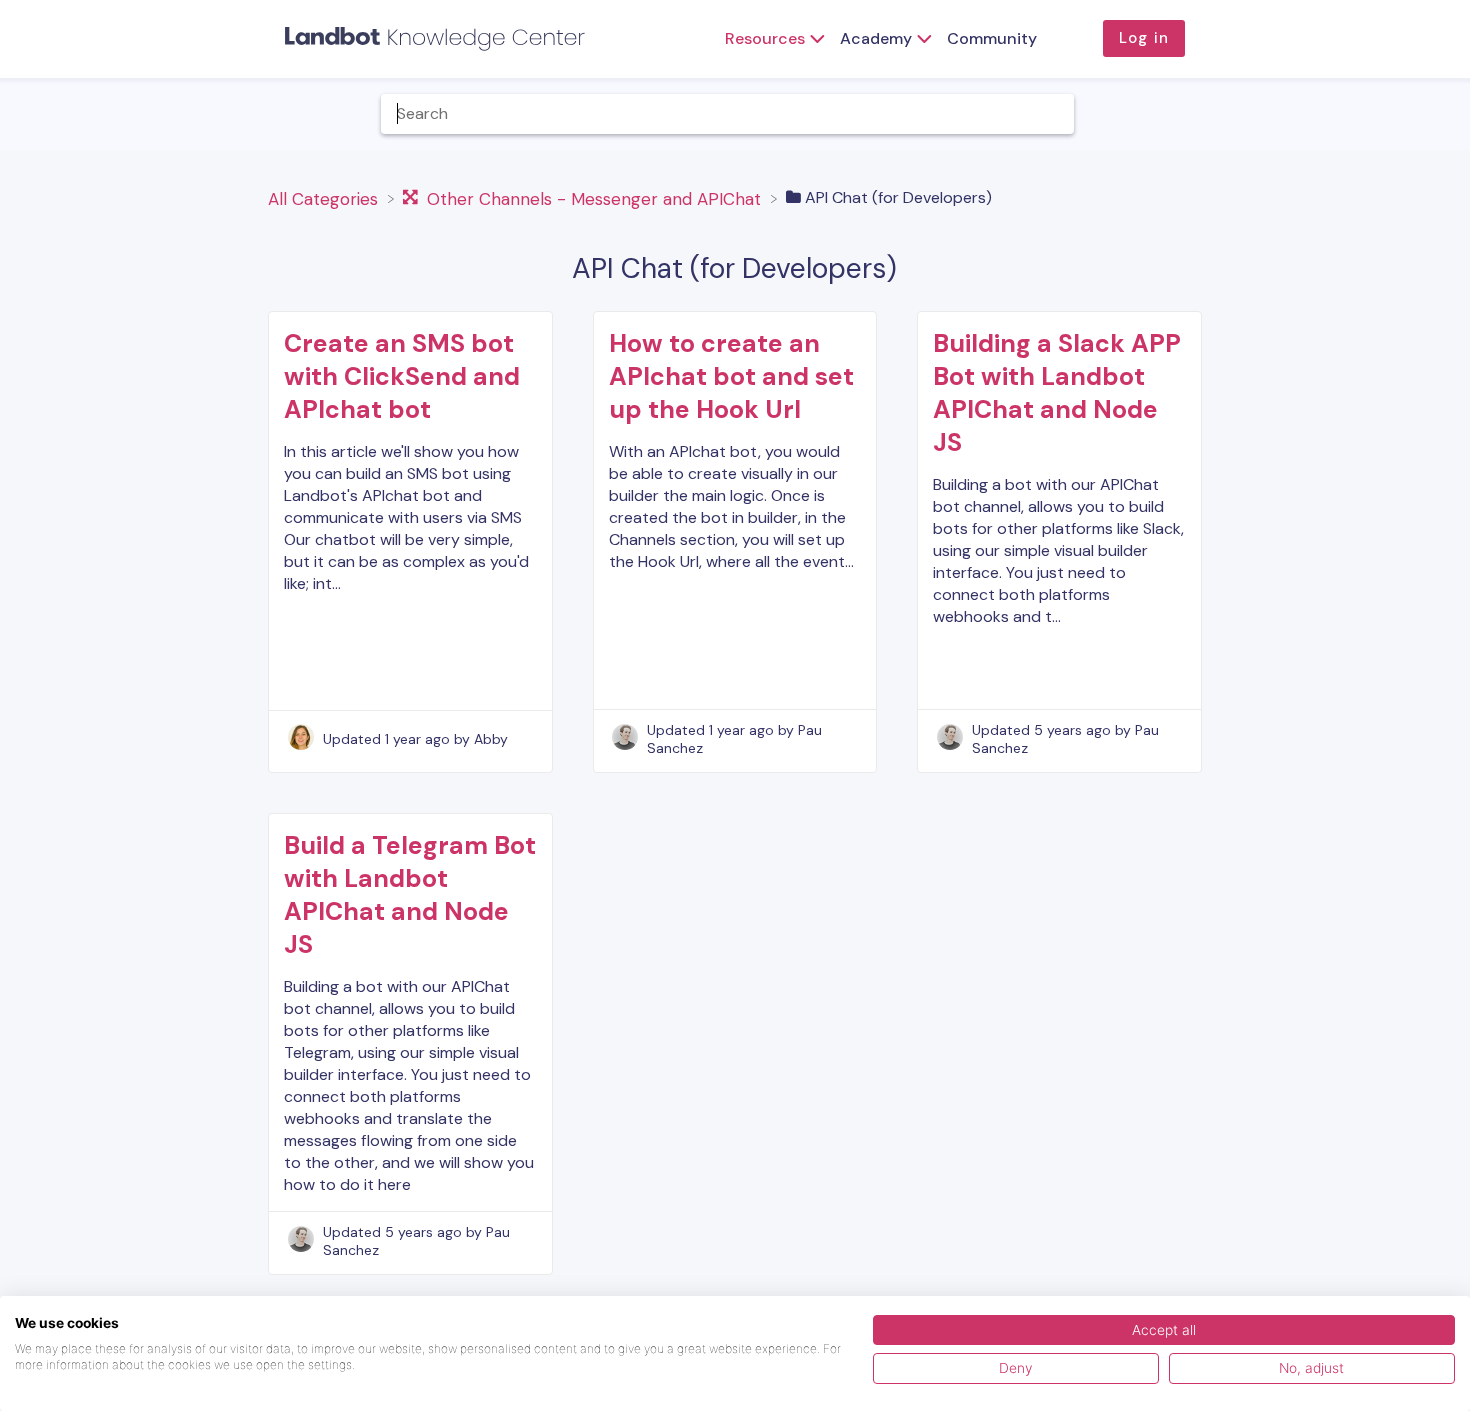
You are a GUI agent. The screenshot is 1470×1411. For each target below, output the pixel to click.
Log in (1144, 38)
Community (992, 38)
